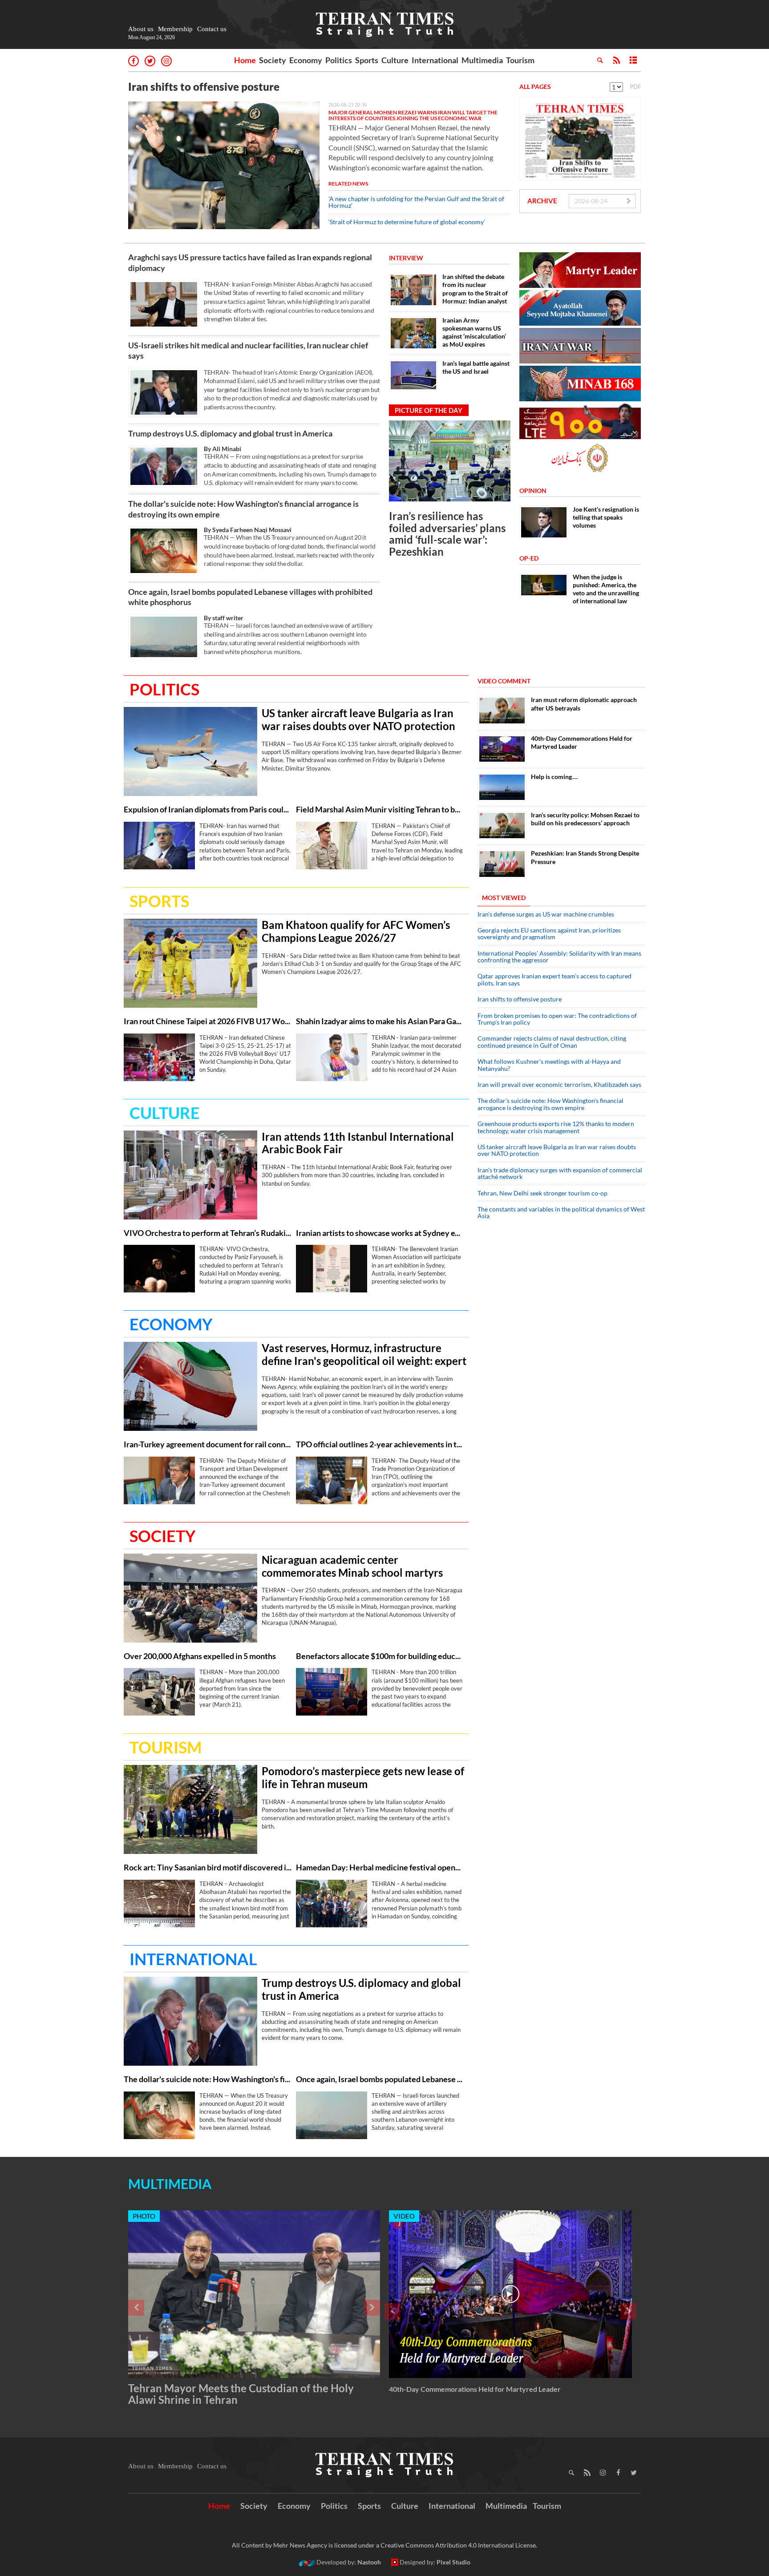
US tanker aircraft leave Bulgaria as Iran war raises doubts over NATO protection (358, 720)
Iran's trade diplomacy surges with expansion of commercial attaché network (560, 1173)
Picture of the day (429, 410)
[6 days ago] (502, 826)
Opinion (533, 491)
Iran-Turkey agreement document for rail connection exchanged (208, 1444)
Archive (542, 201)
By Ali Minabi (223, 449)
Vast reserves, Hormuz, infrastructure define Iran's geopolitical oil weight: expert (364, 1355)
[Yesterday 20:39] (450, 461)
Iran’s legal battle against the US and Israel (476, 367)
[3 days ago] (502, 749)
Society (273, 60)
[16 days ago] (502, 864)
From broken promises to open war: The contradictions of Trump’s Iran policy (557, 1019)
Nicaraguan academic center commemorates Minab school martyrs (352, 1566)
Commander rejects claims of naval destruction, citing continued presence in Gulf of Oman (552, 1042)
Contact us (212, 29)
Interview (406, 258)
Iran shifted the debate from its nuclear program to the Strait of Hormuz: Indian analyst (475, 289)
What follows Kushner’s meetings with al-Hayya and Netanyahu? (549, 1065)
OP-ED (529, 558)
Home (245, 60)
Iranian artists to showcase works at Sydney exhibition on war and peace (380, 1233)
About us (141, 29)
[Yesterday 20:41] (159, 846)
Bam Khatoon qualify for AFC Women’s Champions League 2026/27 (356, 931)
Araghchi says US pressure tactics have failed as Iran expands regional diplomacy (250, 262)
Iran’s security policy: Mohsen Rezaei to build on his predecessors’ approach (585, 819)
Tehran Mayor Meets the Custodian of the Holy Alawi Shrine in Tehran (241, 2394)
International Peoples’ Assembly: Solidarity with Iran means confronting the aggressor (559, 957)
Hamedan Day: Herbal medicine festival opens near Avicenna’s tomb (380, 1867)
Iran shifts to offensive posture (204, 87)
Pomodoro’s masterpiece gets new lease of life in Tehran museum (363, 1778)
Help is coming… (554, 777)
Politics (339, 60)
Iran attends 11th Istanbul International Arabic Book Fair (358, 1143)
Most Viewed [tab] (504, 898)
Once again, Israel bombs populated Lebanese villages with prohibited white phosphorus (250, 597)
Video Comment (504, 681)
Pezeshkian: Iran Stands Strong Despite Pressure (585, 857)
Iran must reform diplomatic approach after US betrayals (584, 704)
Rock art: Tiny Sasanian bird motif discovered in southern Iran (208, 1867)
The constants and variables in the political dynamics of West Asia (561, 1212)
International (435, 60)
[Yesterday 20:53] (332, 1269)
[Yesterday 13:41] (502, 710)
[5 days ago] (502, 787)
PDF (635, 87)
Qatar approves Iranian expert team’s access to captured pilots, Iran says (554, 979)
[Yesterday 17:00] (159, 1692)
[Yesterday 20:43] (164, 304)
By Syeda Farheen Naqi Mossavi (248, 530)
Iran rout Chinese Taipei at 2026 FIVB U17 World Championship (208, 1021)
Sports (367, 60)
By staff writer (224, 618)
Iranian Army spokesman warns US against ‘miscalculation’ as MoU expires (474, 332)
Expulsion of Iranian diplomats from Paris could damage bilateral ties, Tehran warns (208, 810)
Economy (306, 60)
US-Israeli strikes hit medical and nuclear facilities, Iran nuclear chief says (248, 350)
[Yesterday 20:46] (164, 392)
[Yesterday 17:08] (332, 1692)
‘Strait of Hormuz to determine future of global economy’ (407, 222)
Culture (395, 60)
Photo (144, 2216)
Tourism (520, 60)
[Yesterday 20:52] (190, 1175)
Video (404, 2216)
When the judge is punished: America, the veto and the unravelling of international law (606, 589)
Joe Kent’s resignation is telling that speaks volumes (606, 517)
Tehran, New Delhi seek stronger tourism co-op (542, 1193)
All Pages (535, 87)
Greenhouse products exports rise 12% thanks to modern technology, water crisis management (556, 1127)
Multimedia (482, 60)
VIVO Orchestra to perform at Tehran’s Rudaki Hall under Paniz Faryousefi (208, 1233)
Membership (175, 29)
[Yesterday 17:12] (159, 1904)
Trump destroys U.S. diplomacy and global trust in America (230, 433)
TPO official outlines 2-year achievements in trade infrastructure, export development (380, 1444)
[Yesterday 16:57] (190, 1598)
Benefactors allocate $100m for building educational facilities (380, 1656)
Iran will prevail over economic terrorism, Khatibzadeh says (559, 1084)
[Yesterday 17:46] (332, 1904)
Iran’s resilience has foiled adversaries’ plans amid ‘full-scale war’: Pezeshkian (447, 533)
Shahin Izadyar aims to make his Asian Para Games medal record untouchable (380, 1021)
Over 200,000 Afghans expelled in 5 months (200, 1656)
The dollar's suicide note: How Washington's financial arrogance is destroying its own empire (243, 509)
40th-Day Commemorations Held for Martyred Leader (582, 742)
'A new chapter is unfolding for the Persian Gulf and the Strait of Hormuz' (416, 202)
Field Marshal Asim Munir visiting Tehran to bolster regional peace (380, 810)
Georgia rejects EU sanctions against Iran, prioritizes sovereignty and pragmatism (549, 933)
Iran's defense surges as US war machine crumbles (546, 914)
